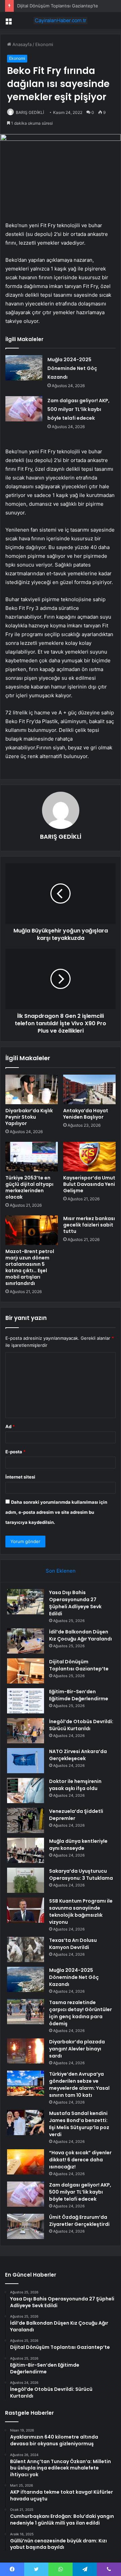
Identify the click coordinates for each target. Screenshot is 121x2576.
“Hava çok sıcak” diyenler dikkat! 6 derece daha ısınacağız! (80, 2160)
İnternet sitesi (20, 1477)
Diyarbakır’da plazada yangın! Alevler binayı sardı (77, 2049)
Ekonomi (44, 44)
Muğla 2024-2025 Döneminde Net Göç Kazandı (72, 368)
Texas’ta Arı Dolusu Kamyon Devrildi (73, 1944)
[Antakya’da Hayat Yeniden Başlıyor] (89, 1089)
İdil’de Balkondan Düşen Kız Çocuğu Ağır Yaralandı (80, 1635)
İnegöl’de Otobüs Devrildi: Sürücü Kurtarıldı (81, 1725)
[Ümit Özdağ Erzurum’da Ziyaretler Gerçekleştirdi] (26, 2226)
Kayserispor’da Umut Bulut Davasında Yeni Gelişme (89, 1184)
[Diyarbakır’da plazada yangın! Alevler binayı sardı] (26, 2051)
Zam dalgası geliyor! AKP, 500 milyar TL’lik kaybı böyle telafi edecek (78, 409)
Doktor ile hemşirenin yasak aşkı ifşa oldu (75, 1785)
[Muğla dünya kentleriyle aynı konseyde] (26, 1850)
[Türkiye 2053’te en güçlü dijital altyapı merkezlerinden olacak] (32, 1157)
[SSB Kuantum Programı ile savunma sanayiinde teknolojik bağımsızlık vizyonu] (26, 1910)
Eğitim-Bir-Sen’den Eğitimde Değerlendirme (79, 1695)
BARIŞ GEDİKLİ (30, 112)
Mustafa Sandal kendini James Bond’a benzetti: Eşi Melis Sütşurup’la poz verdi (79, 2124)
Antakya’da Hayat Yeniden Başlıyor (86, 1114)
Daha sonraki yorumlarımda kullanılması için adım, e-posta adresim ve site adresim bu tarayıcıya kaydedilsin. (56, 1512)
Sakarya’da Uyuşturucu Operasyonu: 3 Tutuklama (81, 1875)
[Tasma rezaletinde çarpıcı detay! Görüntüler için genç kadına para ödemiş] (26, 2012)
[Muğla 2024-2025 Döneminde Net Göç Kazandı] (24, 368)
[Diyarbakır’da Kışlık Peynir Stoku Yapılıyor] (32, 1089)
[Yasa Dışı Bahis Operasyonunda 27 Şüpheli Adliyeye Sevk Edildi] (26, 1602)
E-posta (15, 1452)
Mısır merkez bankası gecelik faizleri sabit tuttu (89, 1225)
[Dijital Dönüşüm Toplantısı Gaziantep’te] (26, 1671)
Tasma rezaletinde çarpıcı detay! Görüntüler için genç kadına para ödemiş (80, 2013)
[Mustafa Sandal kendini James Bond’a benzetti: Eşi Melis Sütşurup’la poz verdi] (26, 2123)
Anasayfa (21, 44)
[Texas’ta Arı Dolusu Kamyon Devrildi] (26, 1949)
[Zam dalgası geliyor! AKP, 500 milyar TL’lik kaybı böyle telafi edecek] (24, 409)
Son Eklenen (61, 1571)
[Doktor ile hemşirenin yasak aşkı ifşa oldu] (26, 1791)
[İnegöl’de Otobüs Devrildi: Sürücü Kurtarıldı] (26, 1731)
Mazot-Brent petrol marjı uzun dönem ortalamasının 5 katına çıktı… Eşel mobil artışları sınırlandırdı (30, 1267)
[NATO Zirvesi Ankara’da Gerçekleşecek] (26, 1761)
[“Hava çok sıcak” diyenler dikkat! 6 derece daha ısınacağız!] (26, 2162)
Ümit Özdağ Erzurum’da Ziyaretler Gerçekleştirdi (79, 2221)
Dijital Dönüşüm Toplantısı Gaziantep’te (58, 6)
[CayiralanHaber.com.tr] (61, 20)
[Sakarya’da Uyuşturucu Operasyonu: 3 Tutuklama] (26, 1880)
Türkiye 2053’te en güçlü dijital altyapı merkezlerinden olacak (29, 1187)
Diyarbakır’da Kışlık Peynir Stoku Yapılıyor (29, 1117)
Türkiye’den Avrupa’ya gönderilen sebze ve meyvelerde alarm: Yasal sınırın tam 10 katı (79, 2085)
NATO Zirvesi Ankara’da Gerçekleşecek (78, 1755)
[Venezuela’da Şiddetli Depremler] (26, 1820)
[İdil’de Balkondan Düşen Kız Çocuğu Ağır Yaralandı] (26, 1641)
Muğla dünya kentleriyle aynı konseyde (78, 1845)
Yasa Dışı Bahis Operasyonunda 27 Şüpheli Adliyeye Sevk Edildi (75, 1603)
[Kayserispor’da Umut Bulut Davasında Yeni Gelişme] (89, 1157)
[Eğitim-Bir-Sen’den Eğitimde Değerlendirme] (26, 1701)
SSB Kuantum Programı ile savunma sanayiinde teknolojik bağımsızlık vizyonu (81, 1912)
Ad (10, 1426)
